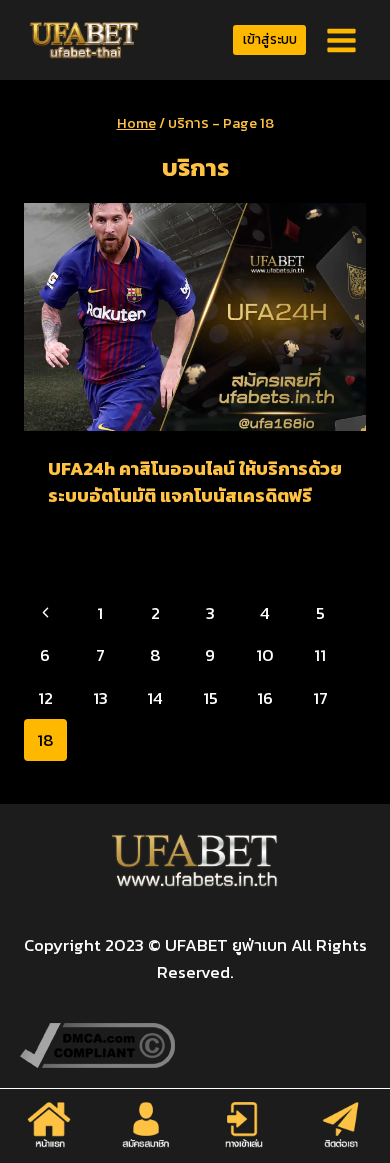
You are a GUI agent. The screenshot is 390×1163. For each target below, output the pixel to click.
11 (320, 655)
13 (100, 698)
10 (265, 655)
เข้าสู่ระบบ (270, 39)
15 (210, 698)
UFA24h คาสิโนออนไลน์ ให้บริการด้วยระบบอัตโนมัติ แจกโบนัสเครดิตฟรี (195, 482)
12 (45, 698)
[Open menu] (341, 40)
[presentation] (195, 317)
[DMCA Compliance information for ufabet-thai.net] (195, 1045)
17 (320, 698)
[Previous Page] (45, 613)
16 (265, 698)
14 (155, 698)
